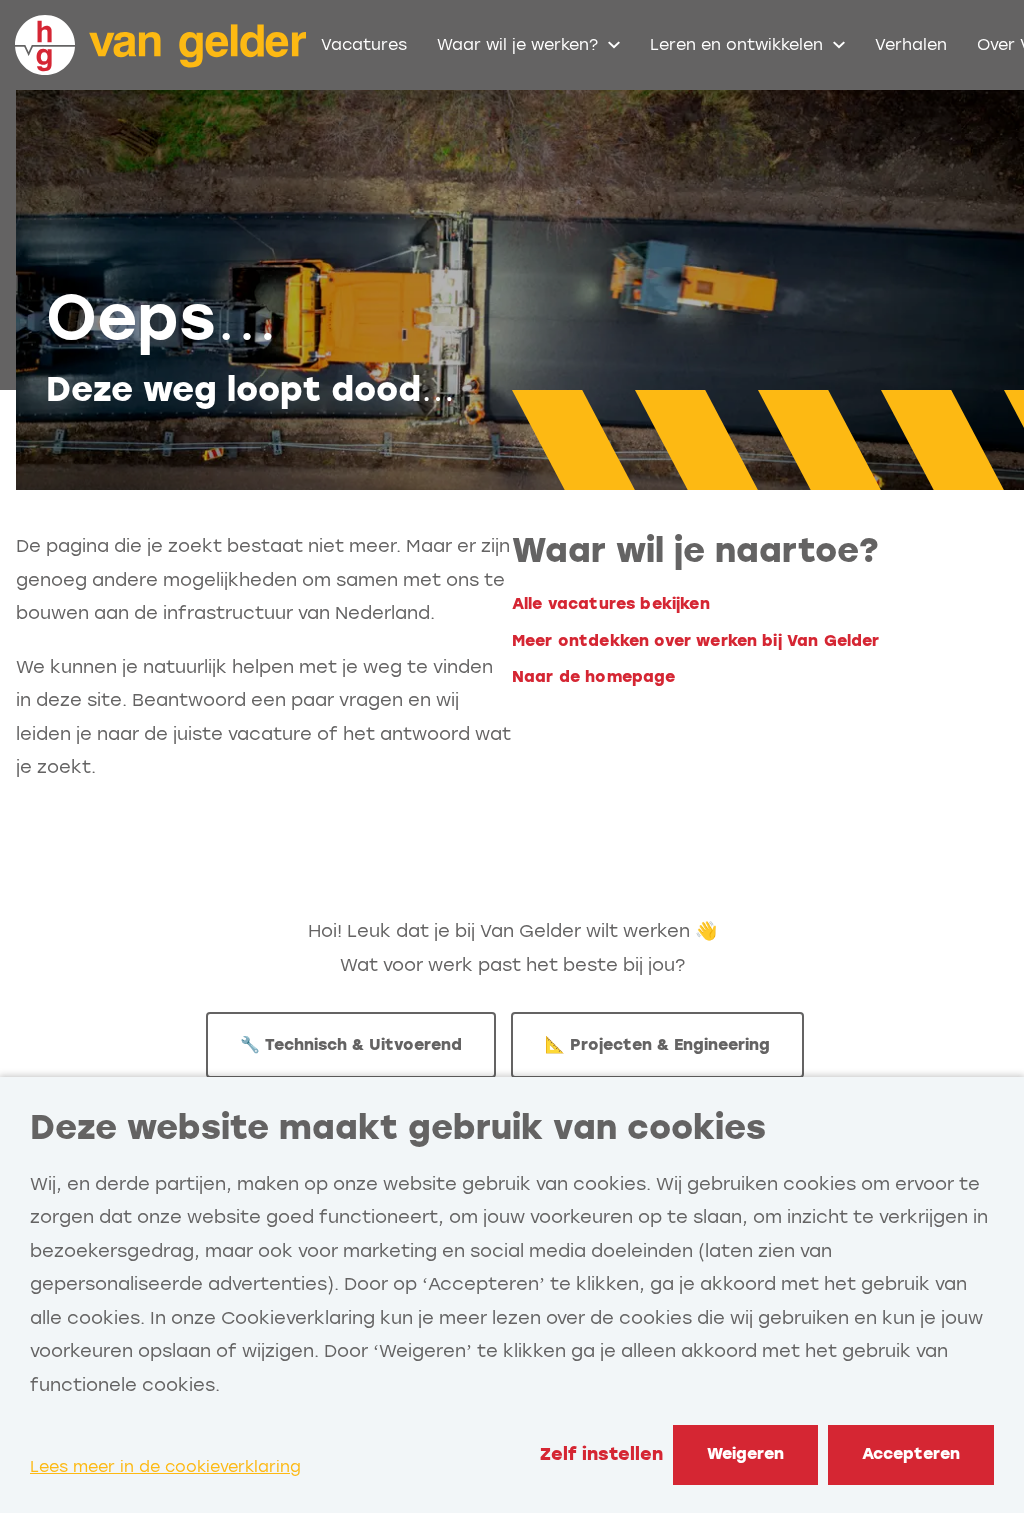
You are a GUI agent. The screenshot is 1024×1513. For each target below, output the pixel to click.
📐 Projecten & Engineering (657, 1044)
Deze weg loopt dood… (250, 389)
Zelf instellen (601, 1454)
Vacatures (364, 44)
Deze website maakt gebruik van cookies (398, 1127)
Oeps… (162, 321)
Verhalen (911, 44)
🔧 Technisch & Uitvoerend (351, 1044)
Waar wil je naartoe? (695, 550)
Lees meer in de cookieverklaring (165, 1466)
